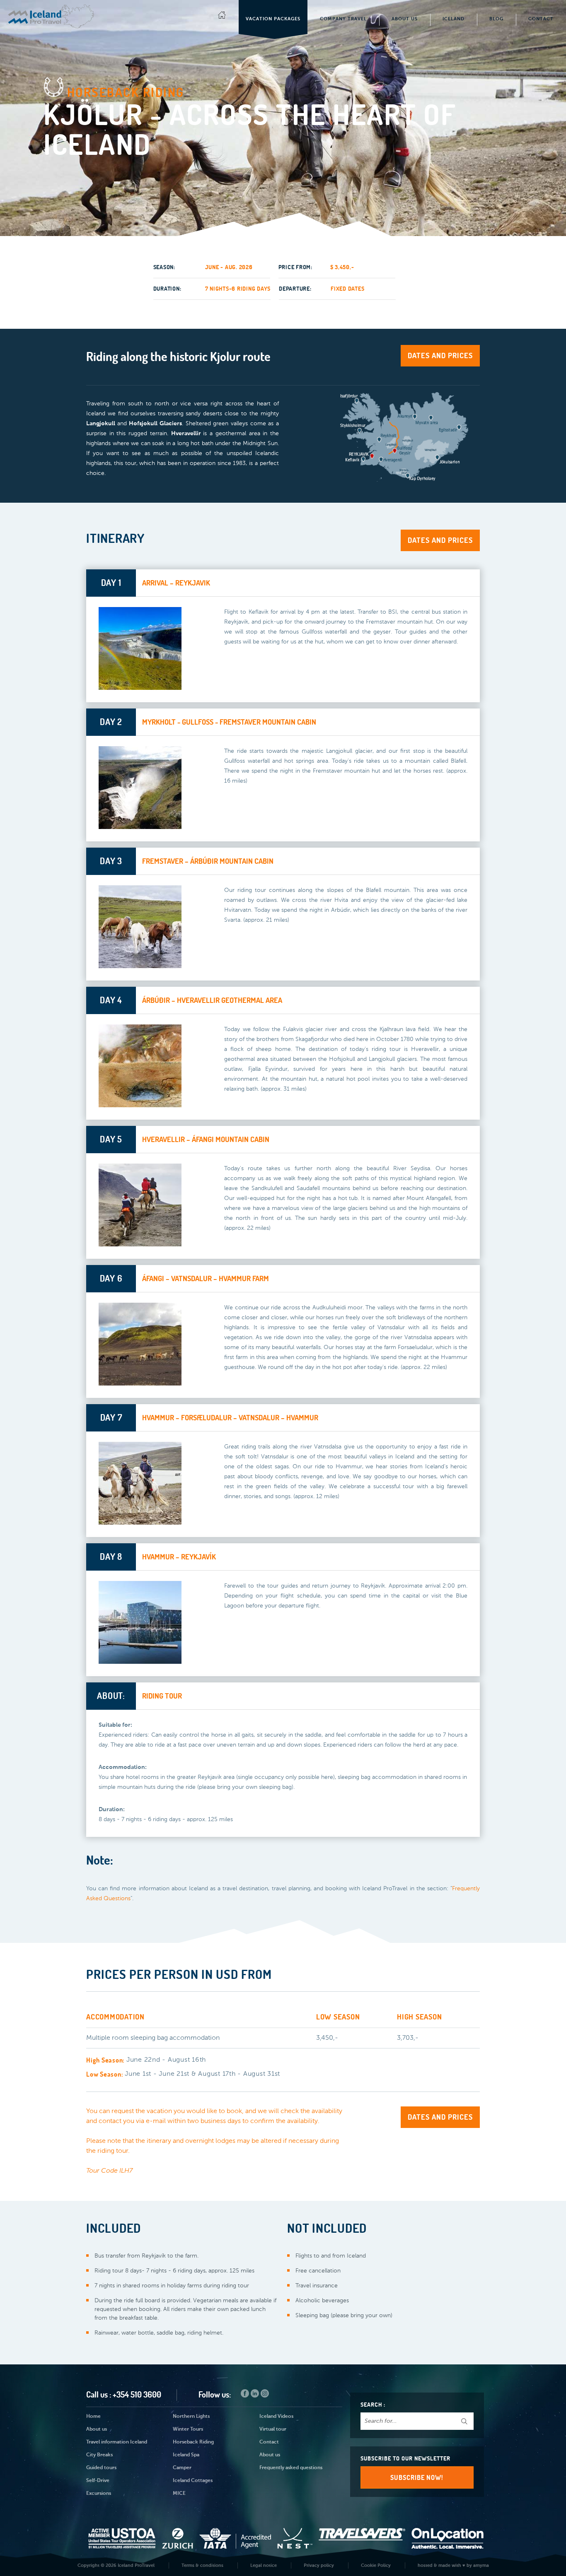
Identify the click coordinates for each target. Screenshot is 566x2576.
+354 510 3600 (137, 2394)
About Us (405, 19)
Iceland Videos (276, 2417)
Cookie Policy (376, 2565)
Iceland (454, 19)
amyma (481, 2565)
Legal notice (264, 2565)
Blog (496, 19)
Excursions (99, 2494)
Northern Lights (191, 2417)
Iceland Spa (186, 2455)
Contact (541, 19)
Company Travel (343, 19)
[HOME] (222, 17)
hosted (425, 2565)
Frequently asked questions (291, 2468)
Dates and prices (440, 355)
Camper (182, 2468)
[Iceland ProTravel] (51, 16)
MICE (179, 2494)
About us (97, 2429)
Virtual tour (273, 2429)
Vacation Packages (273, 19)
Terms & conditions (202, 2565)
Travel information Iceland (117, 2442)
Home (93, 2417)
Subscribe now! (417, 2477)
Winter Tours (188, 2429)
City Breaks (99, 2455)
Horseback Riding (193, 2442)
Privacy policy (319, 2565)
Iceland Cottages (193, 2481)
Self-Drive (98, 2481)
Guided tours (101, 2468)
